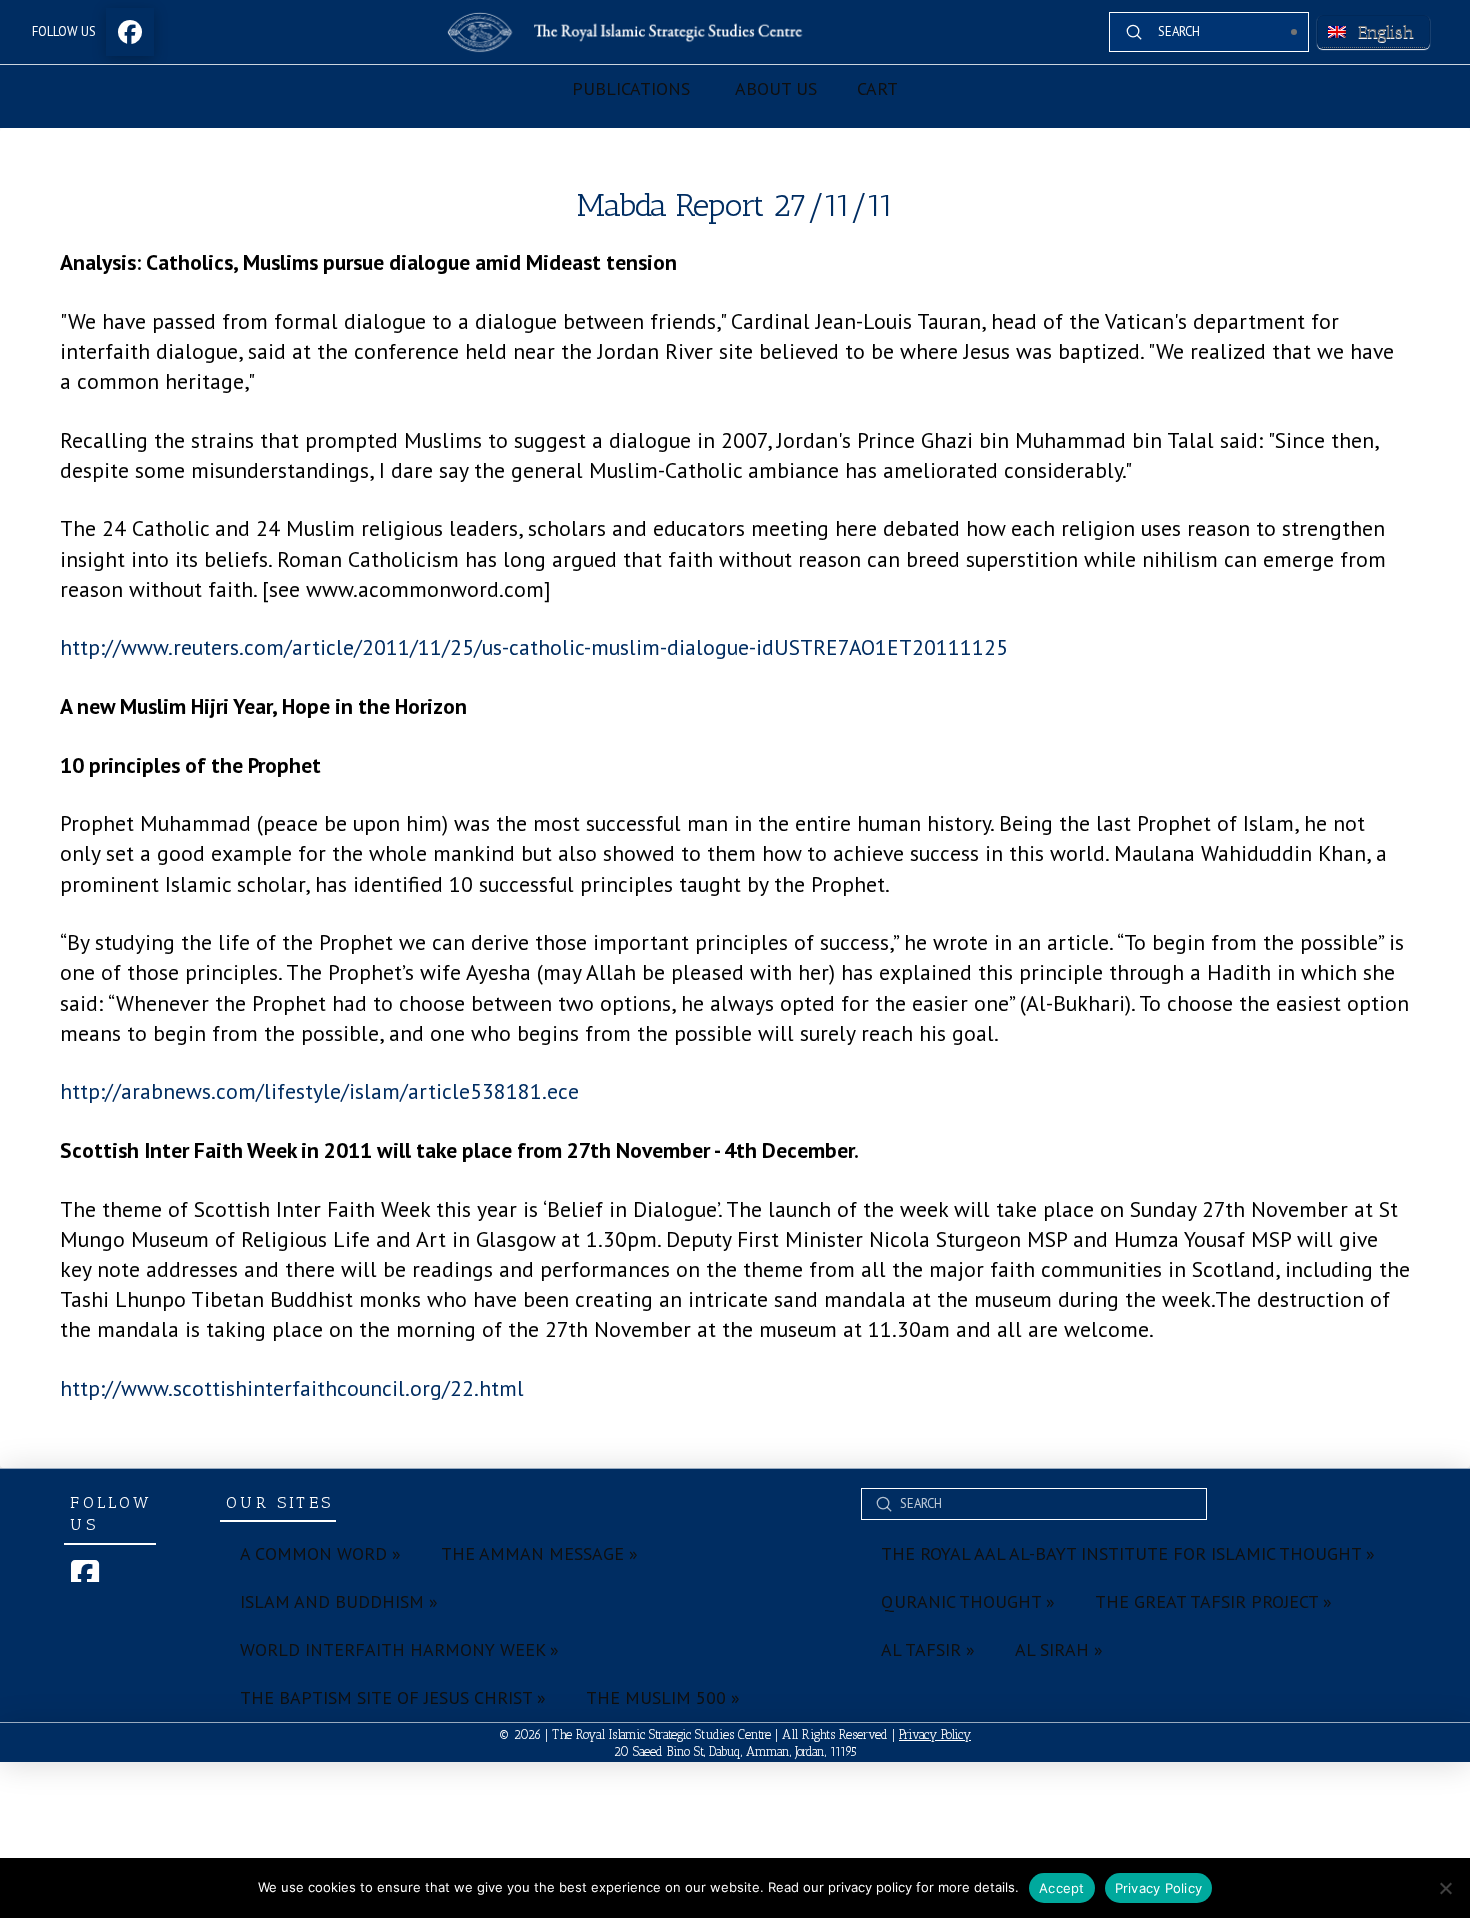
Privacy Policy (935, 1734)
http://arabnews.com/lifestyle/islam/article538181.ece (319, 1091)
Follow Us (64, 31)
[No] (1445, 1888)
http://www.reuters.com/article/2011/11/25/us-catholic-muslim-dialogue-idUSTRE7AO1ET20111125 (534, 647)
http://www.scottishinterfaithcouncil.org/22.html (292, 1388)
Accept (1062, 1888)
